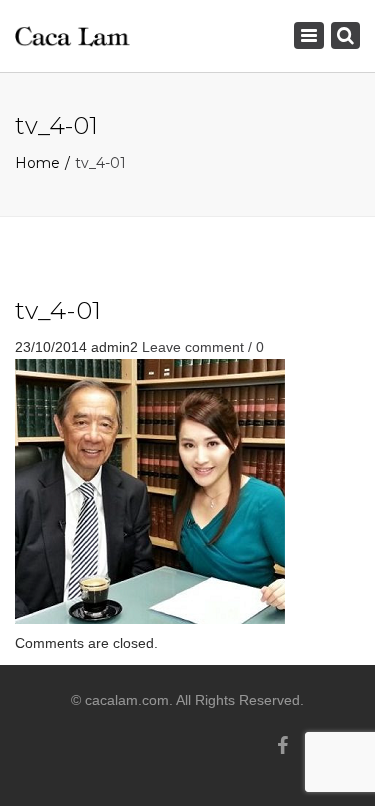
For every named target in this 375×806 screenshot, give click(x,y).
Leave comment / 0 (203, 347)
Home (37, 163)
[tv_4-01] (150, 490)
